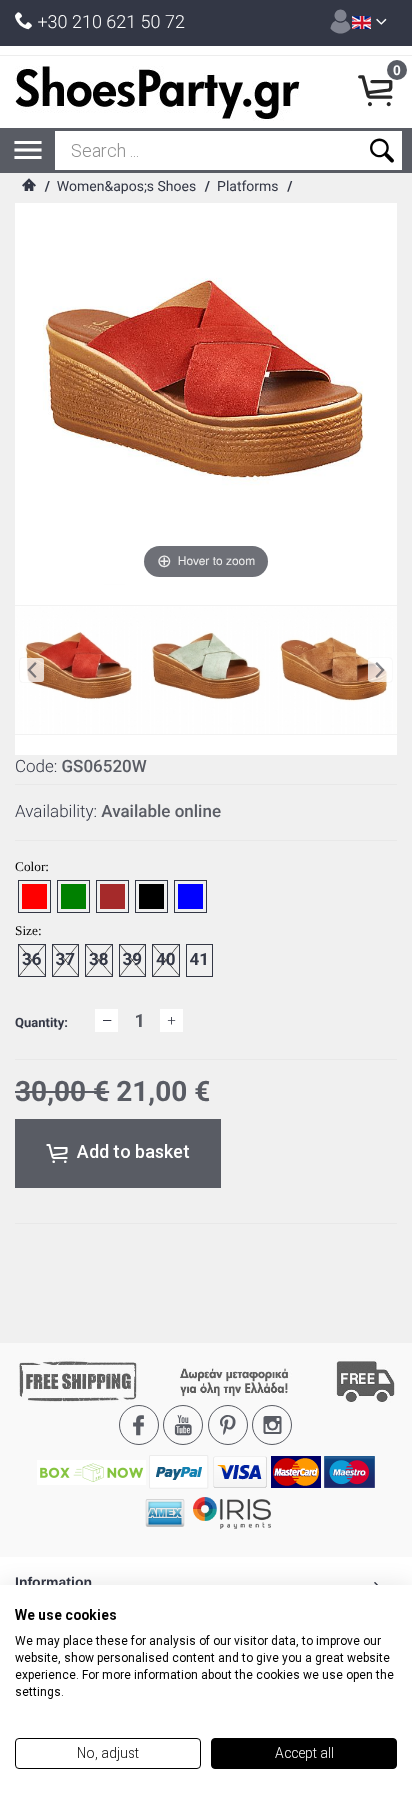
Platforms (248, 187)
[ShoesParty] (157, 92)
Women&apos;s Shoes (126, 187)
